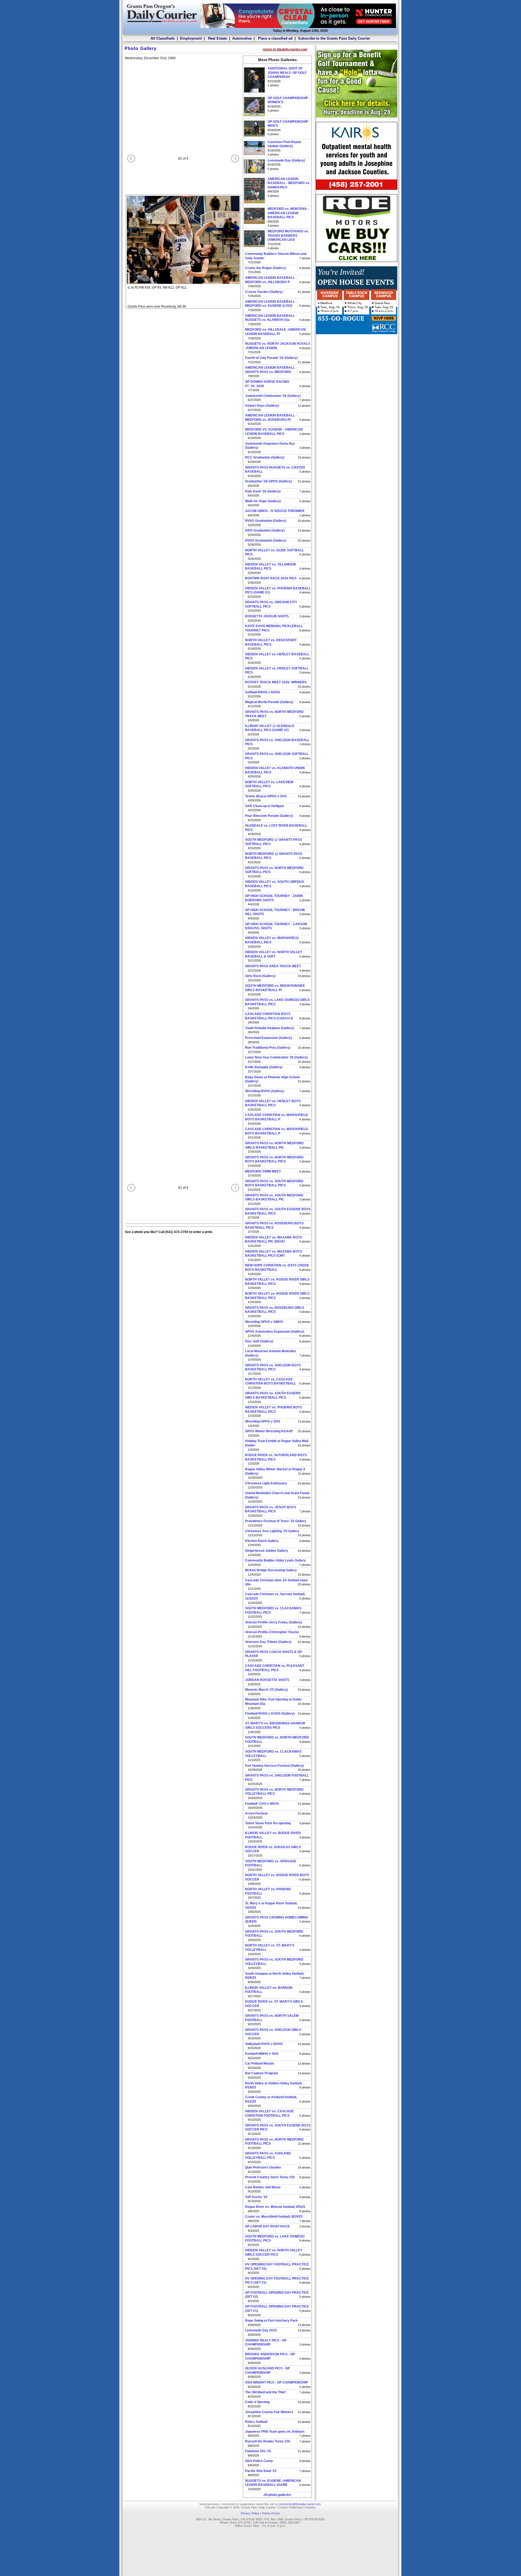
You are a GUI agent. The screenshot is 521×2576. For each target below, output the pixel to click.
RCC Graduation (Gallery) (265, 457)
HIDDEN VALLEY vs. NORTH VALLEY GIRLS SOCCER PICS (274, 2252)
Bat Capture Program (262, 2073)
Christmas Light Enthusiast (266, 1483)
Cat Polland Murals (260, 2063)
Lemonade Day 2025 (261, 2330)
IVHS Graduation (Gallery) (265, 530)
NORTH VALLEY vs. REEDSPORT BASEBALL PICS (271, 642)
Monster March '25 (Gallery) (266, 1690)
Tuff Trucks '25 (256, 2197)
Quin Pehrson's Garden (263, 2167)
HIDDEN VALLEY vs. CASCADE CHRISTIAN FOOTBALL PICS (269, 2113)
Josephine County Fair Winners (269, 2412)
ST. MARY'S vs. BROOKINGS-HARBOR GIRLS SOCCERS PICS (275, 1725)
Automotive (242, 38)
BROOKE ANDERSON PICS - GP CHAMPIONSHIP (270, 2356)
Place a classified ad (275, 38)
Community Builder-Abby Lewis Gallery (275, 1560)
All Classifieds (163, 38)
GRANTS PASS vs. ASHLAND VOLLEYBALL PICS (268, 2155)
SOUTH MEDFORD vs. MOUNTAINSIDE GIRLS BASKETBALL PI (275, 988)
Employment (191, 38)
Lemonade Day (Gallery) (286, 160)
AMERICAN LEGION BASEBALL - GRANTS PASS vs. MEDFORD (271, 370)
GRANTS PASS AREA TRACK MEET (273, 966)
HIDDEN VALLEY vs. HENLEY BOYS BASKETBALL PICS (273, 1103)
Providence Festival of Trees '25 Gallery (276, 1521)
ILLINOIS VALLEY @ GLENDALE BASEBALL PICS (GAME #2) (270, 728)
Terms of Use (271, 2513)
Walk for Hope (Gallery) (263, 501)
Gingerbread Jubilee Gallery (267, 1551)
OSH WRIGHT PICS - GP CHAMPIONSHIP (277, 2382)
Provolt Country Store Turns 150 (270, 2177)
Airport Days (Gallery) (262, 406)
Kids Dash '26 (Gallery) (263, 491)
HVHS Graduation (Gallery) (266, 541)
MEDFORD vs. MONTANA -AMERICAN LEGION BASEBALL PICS (288, 213)
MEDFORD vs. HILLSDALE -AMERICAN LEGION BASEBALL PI (275, 332)
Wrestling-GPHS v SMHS (264, 1322)
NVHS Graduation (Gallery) (266, 521)
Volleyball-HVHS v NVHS (264, 2044)
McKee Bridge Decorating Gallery (271, 1570)
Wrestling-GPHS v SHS (263, 1421)
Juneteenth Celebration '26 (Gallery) (273, 396)
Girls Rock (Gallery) (260, 976)
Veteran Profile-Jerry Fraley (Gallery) (274, 1622)
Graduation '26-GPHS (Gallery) (269, 481)
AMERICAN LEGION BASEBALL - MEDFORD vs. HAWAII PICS (289, 183)
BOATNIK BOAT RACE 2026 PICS (271, 578)
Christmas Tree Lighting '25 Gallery (272, 1531)
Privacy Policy (250, 2513)
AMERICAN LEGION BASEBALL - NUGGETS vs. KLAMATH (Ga (271, 318)
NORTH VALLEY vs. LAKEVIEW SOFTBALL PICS (269, 784)
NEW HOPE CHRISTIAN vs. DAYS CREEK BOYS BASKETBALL (277, 1268)
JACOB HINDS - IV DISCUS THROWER (275, 511)
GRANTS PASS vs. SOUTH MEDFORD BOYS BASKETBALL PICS (274, 1183)
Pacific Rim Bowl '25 (261, 2471)
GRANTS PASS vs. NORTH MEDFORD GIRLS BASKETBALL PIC (274, 1145)
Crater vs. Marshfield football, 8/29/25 (274, 2217)
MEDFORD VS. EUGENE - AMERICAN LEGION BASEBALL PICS (274, 432)
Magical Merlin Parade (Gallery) (269, 702)
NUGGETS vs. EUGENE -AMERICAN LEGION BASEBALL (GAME (273, 2483)
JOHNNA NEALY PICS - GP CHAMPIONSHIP (266, 2343)
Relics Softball (256, 2422)
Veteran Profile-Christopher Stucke (272, 1632)
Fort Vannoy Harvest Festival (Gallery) (274, 1766)
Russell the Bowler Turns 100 (268, 2441)
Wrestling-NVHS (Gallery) (265, 1091)
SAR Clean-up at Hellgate (265, 806)
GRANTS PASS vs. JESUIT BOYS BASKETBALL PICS (271, 1509)
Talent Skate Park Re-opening (268, 1823)
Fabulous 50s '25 (258, 2451)
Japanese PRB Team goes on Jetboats (275, 2432)
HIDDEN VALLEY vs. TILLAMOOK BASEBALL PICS (271, 567)
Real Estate (217, 38)
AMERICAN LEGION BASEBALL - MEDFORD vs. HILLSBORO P (271, 280)
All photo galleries (277, 2495)
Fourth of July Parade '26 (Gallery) (271, 358)
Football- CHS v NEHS (262, 1804)
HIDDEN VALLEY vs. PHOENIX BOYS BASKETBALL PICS (274, 1409)
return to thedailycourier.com (285, 49)
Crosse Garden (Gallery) (264, 292)
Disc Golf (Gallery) (259, 1341)
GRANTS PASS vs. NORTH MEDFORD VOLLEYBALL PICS (274, 1792)
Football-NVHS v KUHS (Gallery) (270, 1714)
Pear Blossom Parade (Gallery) (269, 816)
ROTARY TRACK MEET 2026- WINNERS (276, 682)
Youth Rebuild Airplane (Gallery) (270, 1028)
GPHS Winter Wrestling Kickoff (269, 1431)
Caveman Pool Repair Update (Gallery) (284, 144)
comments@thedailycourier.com (300, 2504)
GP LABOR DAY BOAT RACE (267, 2226)
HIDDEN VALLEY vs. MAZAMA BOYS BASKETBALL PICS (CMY (274, 1254)
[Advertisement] (357, 372)
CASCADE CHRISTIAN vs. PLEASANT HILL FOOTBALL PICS (275, 1668)
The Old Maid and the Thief (265, 2392)
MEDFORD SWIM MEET (263, 1171)
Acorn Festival (256, 1813)
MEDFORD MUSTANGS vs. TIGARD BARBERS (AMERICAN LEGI (288, 236)
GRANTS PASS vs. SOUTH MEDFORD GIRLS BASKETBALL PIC (274, 1197)
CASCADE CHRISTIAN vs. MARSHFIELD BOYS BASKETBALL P (277, 1117)
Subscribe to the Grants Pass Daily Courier (334, 38)
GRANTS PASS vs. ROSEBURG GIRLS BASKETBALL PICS (275, 1310)
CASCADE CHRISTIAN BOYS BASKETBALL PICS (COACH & (269, 1016)
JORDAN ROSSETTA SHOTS (267, 1680)
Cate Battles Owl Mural (263, 2187)
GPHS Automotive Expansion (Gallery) (275, 1332)
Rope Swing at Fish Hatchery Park (271, 2321)
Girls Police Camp (259, 2461)
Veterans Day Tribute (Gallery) (268, 1642)
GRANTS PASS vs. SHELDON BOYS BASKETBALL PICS (273, 1367)
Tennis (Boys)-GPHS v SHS (266, 796)
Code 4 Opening (257, 2402)
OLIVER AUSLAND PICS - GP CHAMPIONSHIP (267, 2370)
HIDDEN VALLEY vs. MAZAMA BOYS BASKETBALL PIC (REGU (274, 1240)
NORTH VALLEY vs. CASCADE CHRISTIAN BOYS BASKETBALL (271, 1382)
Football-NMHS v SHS (262, 2054)
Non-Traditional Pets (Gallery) (268, 1048)
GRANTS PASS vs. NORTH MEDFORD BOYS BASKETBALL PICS (274, 1159)
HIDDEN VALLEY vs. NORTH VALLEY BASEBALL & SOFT (274, 954)
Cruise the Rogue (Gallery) (266, 268)
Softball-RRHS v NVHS (263, 692)
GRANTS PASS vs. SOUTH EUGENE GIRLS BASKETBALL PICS (273, 1395)
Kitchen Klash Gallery (262, 1541)
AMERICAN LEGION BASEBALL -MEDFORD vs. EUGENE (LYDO (271, 304)
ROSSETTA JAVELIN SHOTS (267, 616)
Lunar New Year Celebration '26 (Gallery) (276, 1057)
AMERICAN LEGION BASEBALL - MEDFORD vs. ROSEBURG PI (271, 418)
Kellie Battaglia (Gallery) (264, 1067)
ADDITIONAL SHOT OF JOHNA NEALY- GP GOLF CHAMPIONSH (287, 73)
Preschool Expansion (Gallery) (269, 1038)
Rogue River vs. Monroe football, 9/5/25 (275, 2207)
